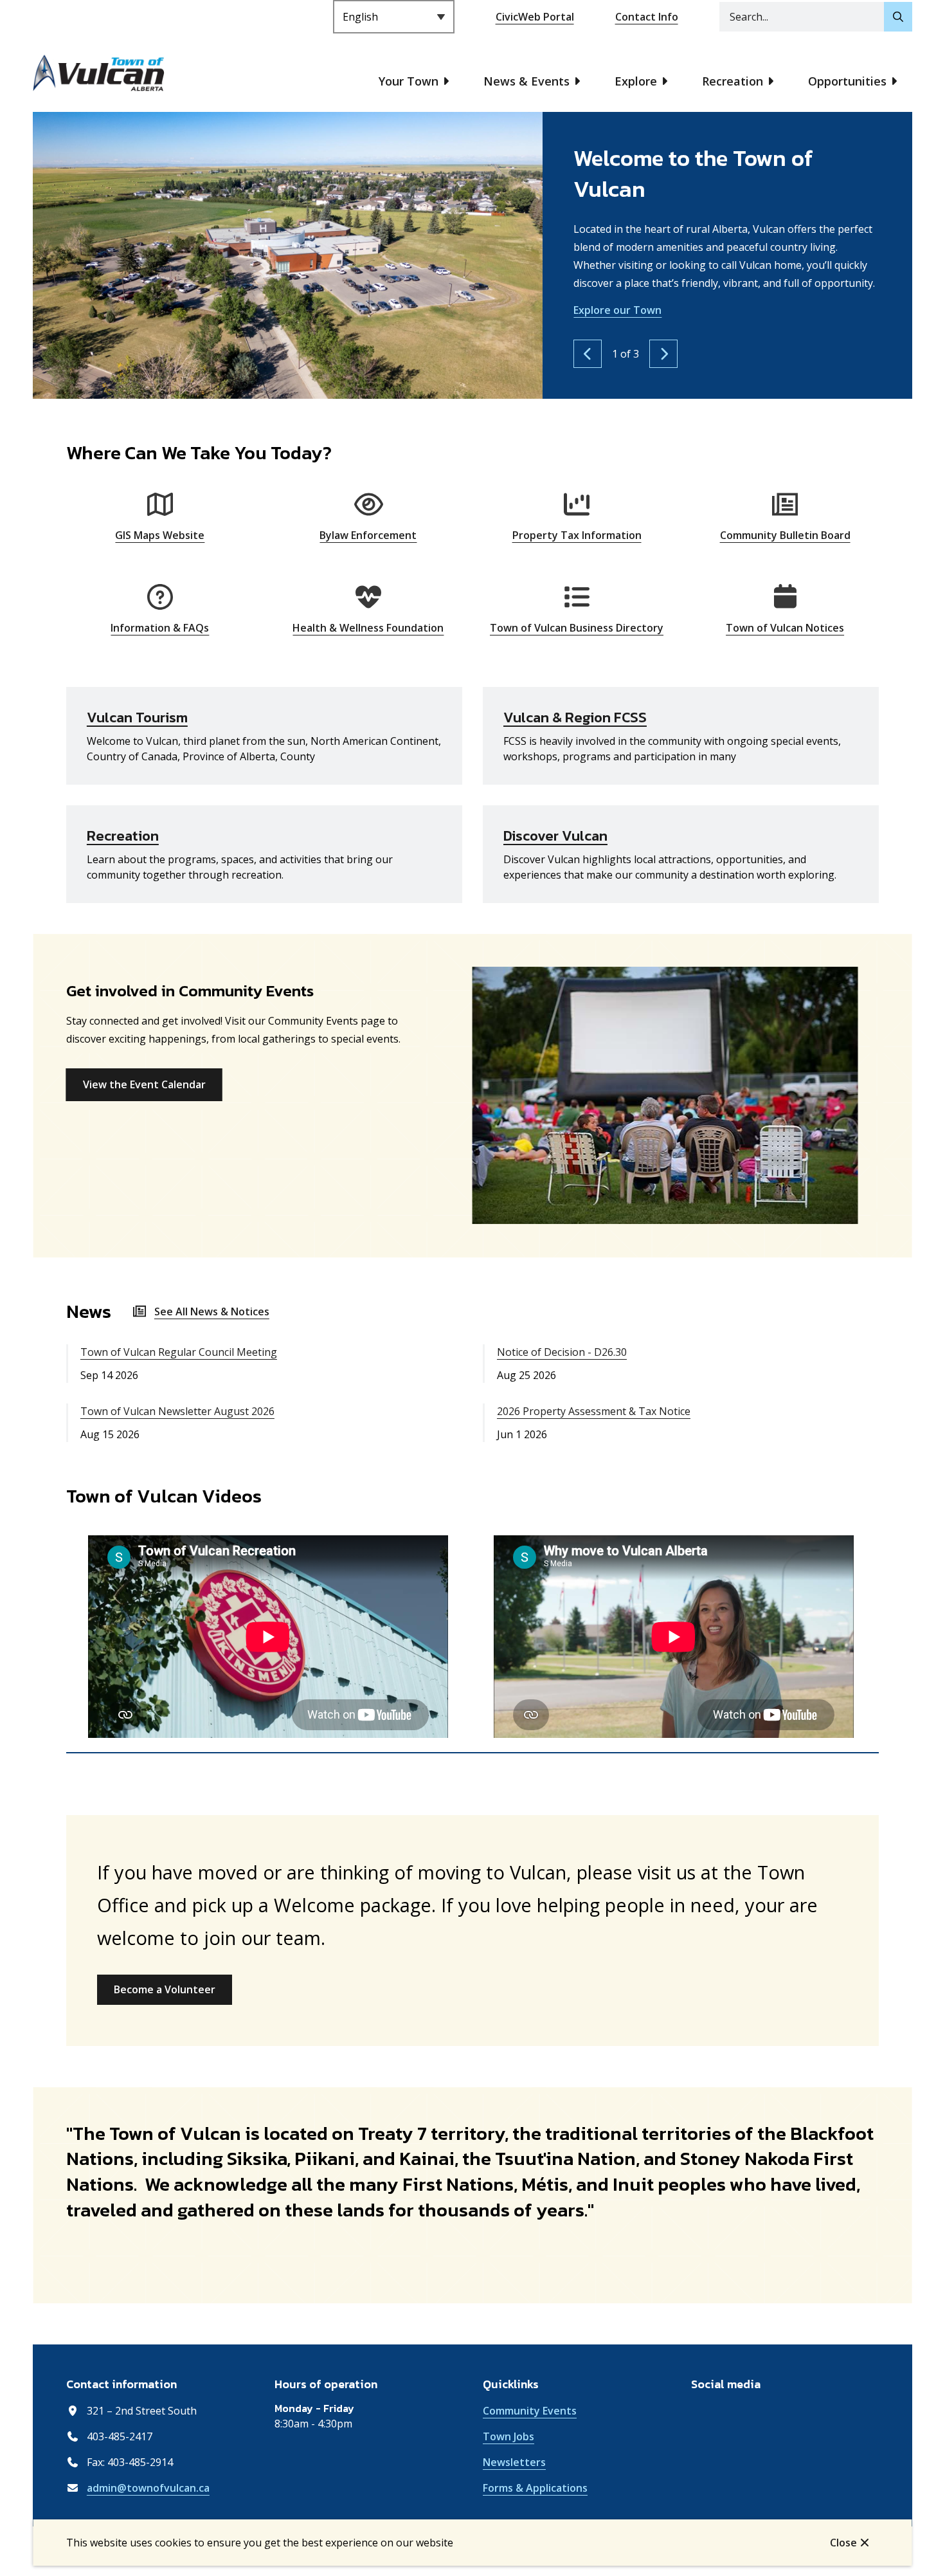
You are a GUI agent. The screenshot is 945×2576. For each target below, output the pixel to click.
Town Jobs (509, 2436)
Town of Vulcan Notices (785, 628)
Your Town (409, 81)
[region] (473, 1639)
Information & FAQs (160, 628)
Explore (636, 81)
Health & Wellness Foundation (368, 628)
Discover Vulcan (555, 836)
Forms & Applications (535, 2488)
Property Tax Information (577, 535)
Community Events (530, 2411)
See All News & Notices (212, 1311)
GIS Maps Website (160, 535)
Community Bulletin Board (785, 535)
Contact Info (647, 17)
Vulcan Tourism (137, 717)
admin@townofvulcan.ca (148, 2488)
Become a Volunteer (165, 1989)
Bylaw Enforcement (368, 535)
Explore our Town (617, 310)
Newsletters (514, 2462)
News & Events (526, 81)
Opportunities (847, 81)
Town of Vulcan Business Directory (577, 628)
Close (843, 2543)
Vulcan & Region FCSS (575, 717)
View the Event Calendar (144, 1084)
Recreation (733, 81)
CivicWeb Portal (535, 17)
